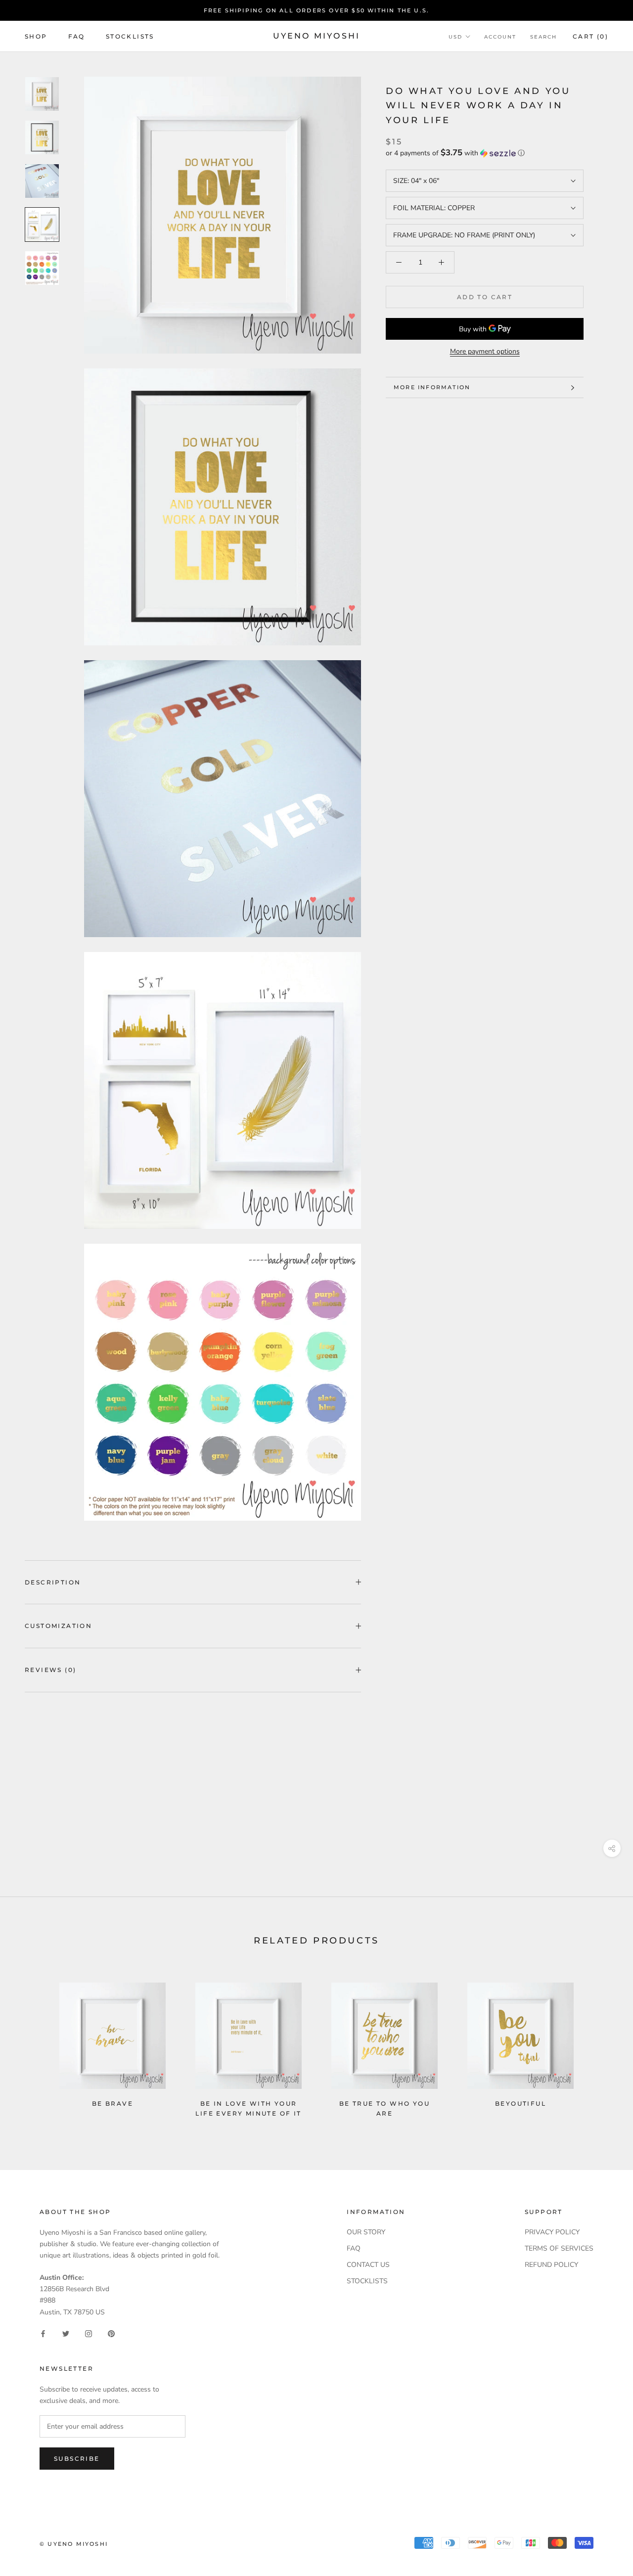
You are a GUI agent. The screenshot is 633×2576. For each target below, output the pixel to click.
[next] (602, 2046)
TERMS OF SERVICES (559, 2248)
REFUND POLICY (551, 2265)
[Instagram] (89, 2333)
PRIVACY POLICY (552, 2232)
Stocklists (130, 36)
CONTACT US (368, 2265)
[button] (485, 153)
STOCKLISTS (367, 2281)
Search (543, 37)
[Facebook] (43, 2333)
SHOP (36, 36)
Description (53, 1582)
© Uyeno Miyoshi (74, 2544)
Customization (58, 1626)
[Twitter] (66, 2333)
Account (500, 37)
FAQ (77, 36)
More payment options (485, 351)
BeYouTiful (520, 2103)
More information (432, 387)
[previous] (31, 2046)
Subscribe (77, 2459)
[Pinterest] (111, 2333)
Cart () (590, 36)
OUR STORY (366, 2232)
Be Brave (113, 2103)
